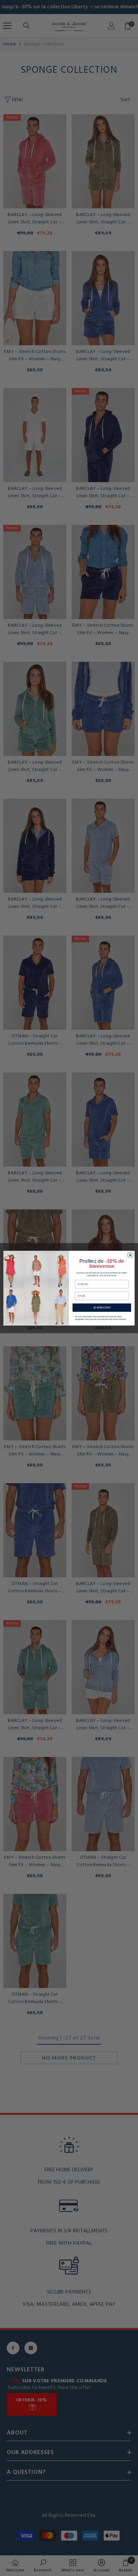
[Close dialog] (130, 1255)
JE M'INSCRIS (102, 1307)
